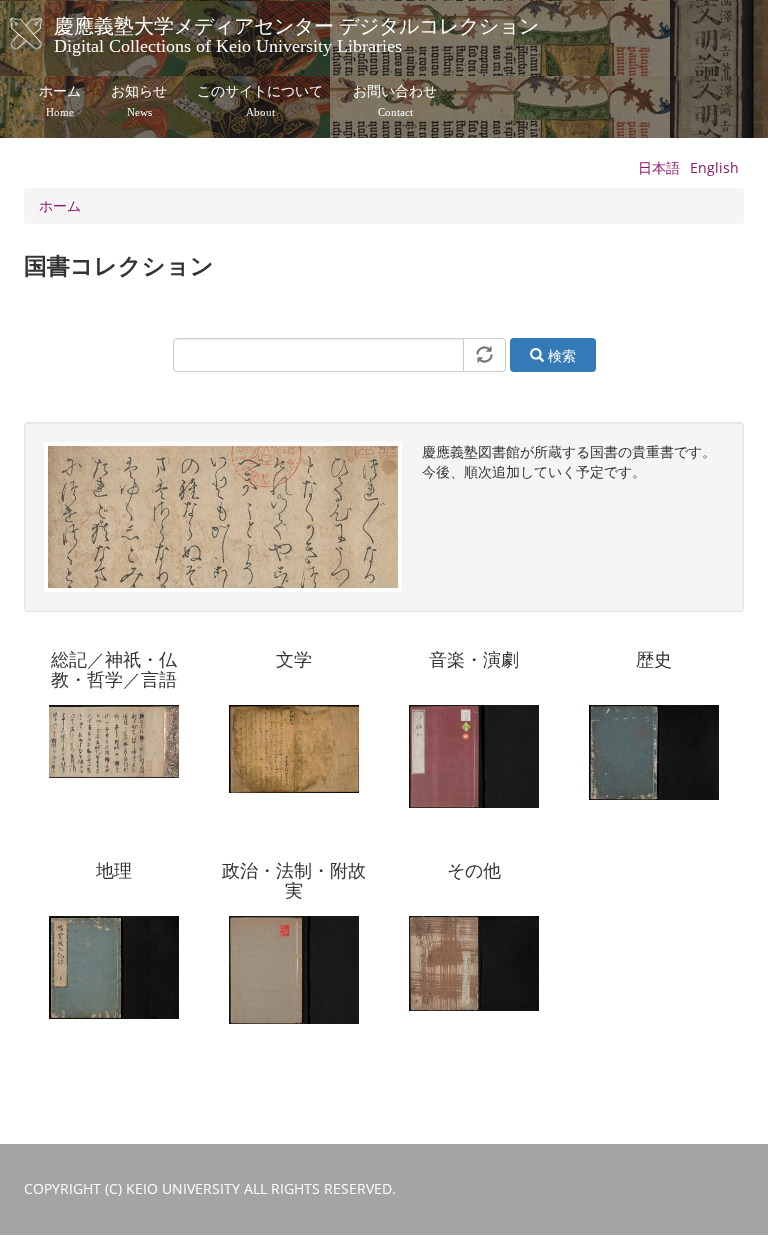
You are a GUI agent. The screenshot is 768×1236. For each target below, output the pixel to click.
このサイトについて (260, 101)
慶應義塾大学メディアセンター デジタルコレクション (296, 33)
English (714, 167)
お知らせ (139, 101)
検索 (560, 355)
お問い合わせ (395, 101)
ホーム (60, 101)
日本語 (659, 167)
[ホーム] (46, 34)
